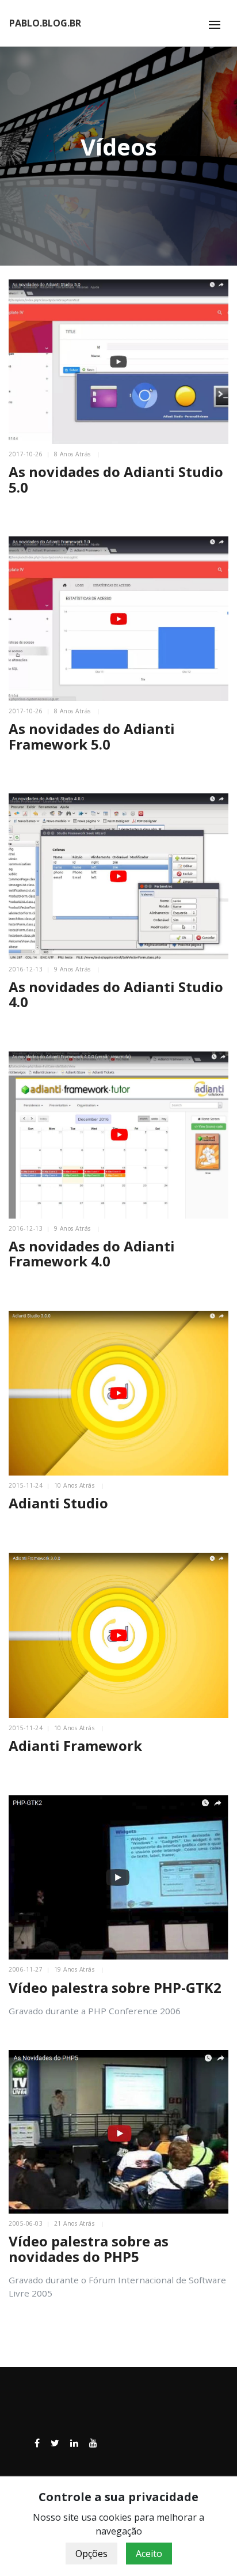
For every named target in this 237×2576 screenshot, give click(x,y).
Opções (91, 2554)
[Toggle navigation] (215, 25)
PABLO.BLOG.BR (45, 23)
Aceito (149, 2554)
